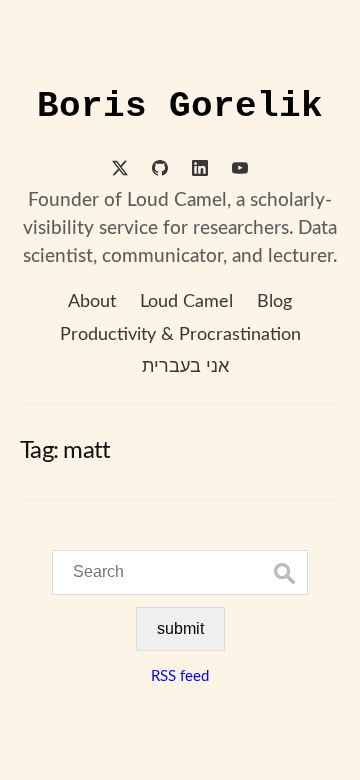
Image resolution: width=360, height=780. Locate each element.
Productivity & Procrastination (180, 335)
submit (180, 628)
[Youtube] (240, 171)
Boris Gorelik (180, 106)
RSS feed (180, 676)
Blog (274, 302)
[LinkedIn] (200, 171)
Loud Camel (186, 302)
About (92, 302)
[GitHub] (160, 171)
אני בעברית (185, 367)
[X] (120, 171)
